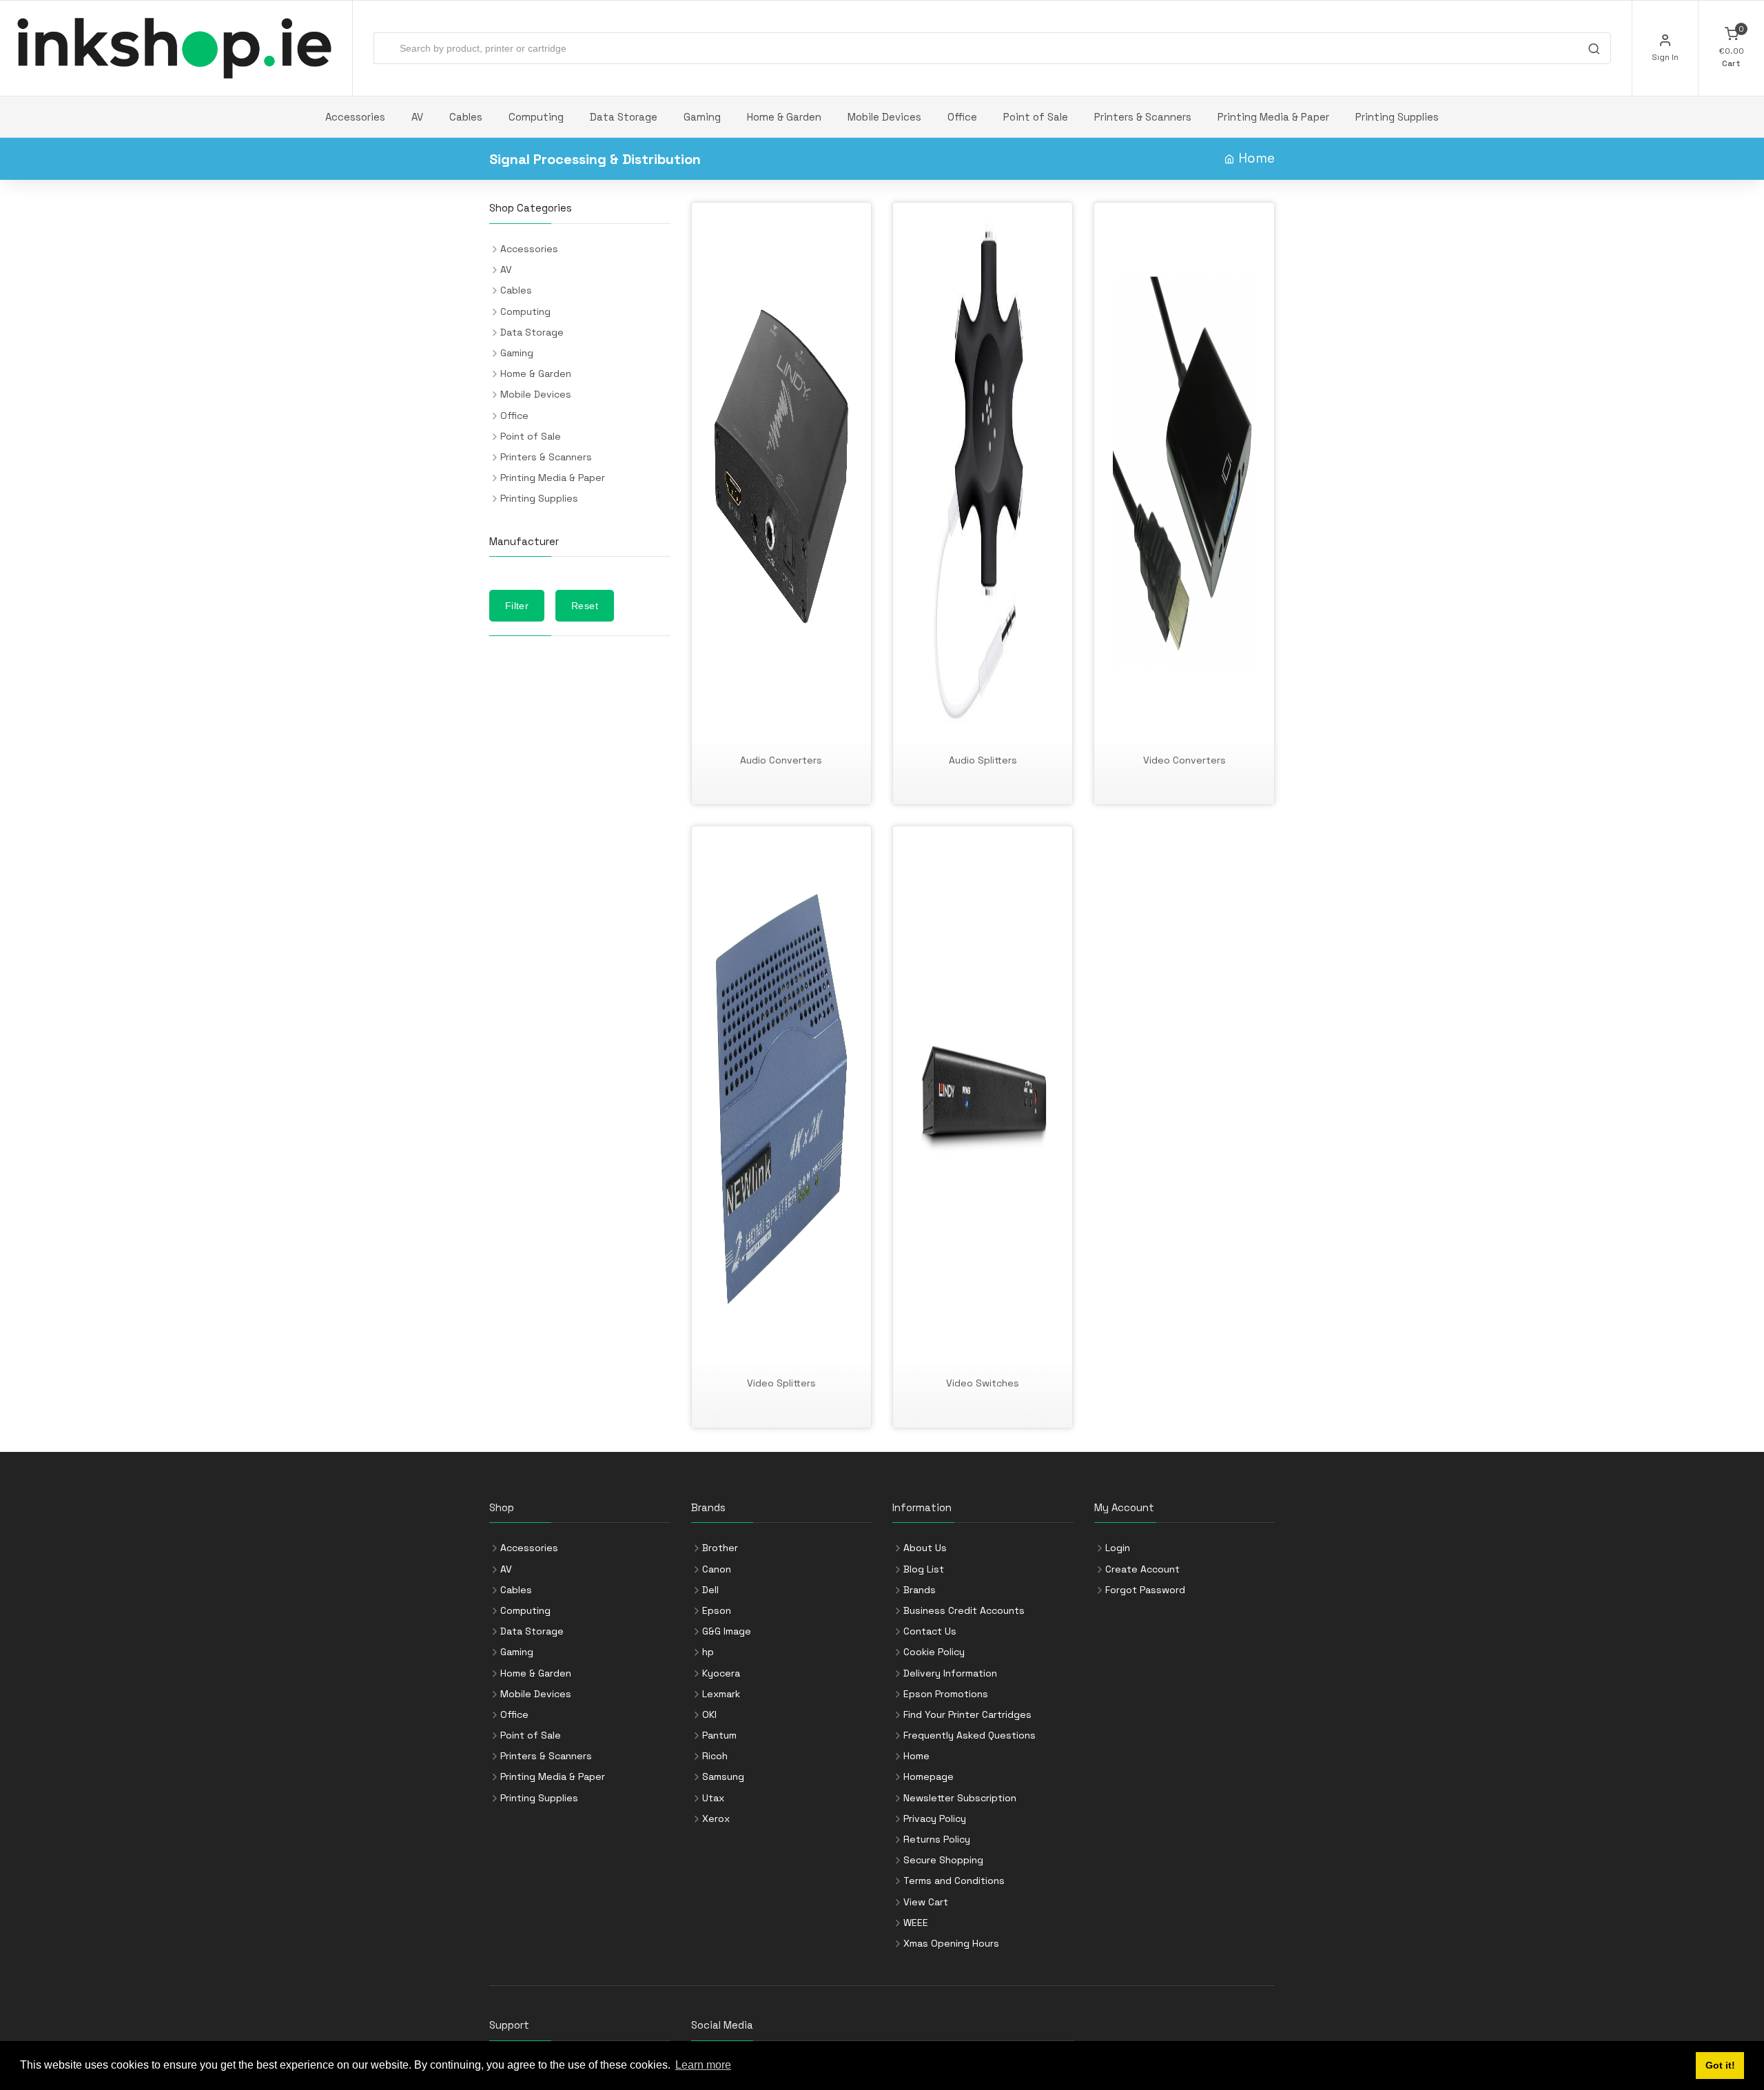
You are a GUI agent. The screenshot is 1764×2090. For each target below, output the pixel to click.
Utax (713, 1798)
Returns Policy (937, 1839)
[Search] (1594, 50)
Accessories (355, 117)
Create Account (1142, 1569)
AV (417, 117)
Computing (536, 117)
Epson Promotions (946, 1694)
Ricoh (715, 1756)
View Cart (926, 1902)
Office (962, 117)
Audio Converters (781, 760)
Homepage (929, 1776)
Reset (585, 606)
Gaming (702, 117)
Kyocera (721, 1673)
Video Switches (983, 1383)
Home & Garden (784, 117)
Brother (720, 1548)
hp (708, 1652)
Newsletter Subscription (960, 1798)
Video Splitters (781, 1383)
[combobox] (992, 48)
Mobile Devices (884, 117)
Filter (517, 606)
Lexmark (721, 1694)
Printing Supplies (1397, 117)
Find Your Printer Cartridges (967, 1714)
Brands (920, 1590)
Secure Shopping (943, 1860)
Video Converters (1184, 760)
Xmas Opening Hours (951, 1943)
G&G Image (727, 1631)
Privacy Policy (935, 1818)
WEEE (916, 1923)
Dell (710, 1590)
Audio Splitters (983, 760)
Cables (466, 117)
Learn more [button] (703, 2065)
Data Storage (624, 117)
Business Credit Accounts (964, 1610)
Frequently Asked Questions (970, 1735)
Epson (717, 1610)
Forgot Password (1145, 1590)
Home (1257, 158)
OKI (709, 1714)
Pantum (719, 1735)
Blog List (924, 1569)
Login (1118, 1548)
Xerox (716, 1818)
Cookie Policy (934, 1652)
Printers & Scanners (1143, 117)
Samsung (723, 1776)
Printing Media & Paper (1273, 117)
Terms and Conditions (954, 1881)
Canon (717, 1569)
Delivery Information (950, 1673)
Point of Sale (1036, 117)
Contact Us (930, 1631)
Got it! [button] (1720, 2065)
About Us (925, 1548)
